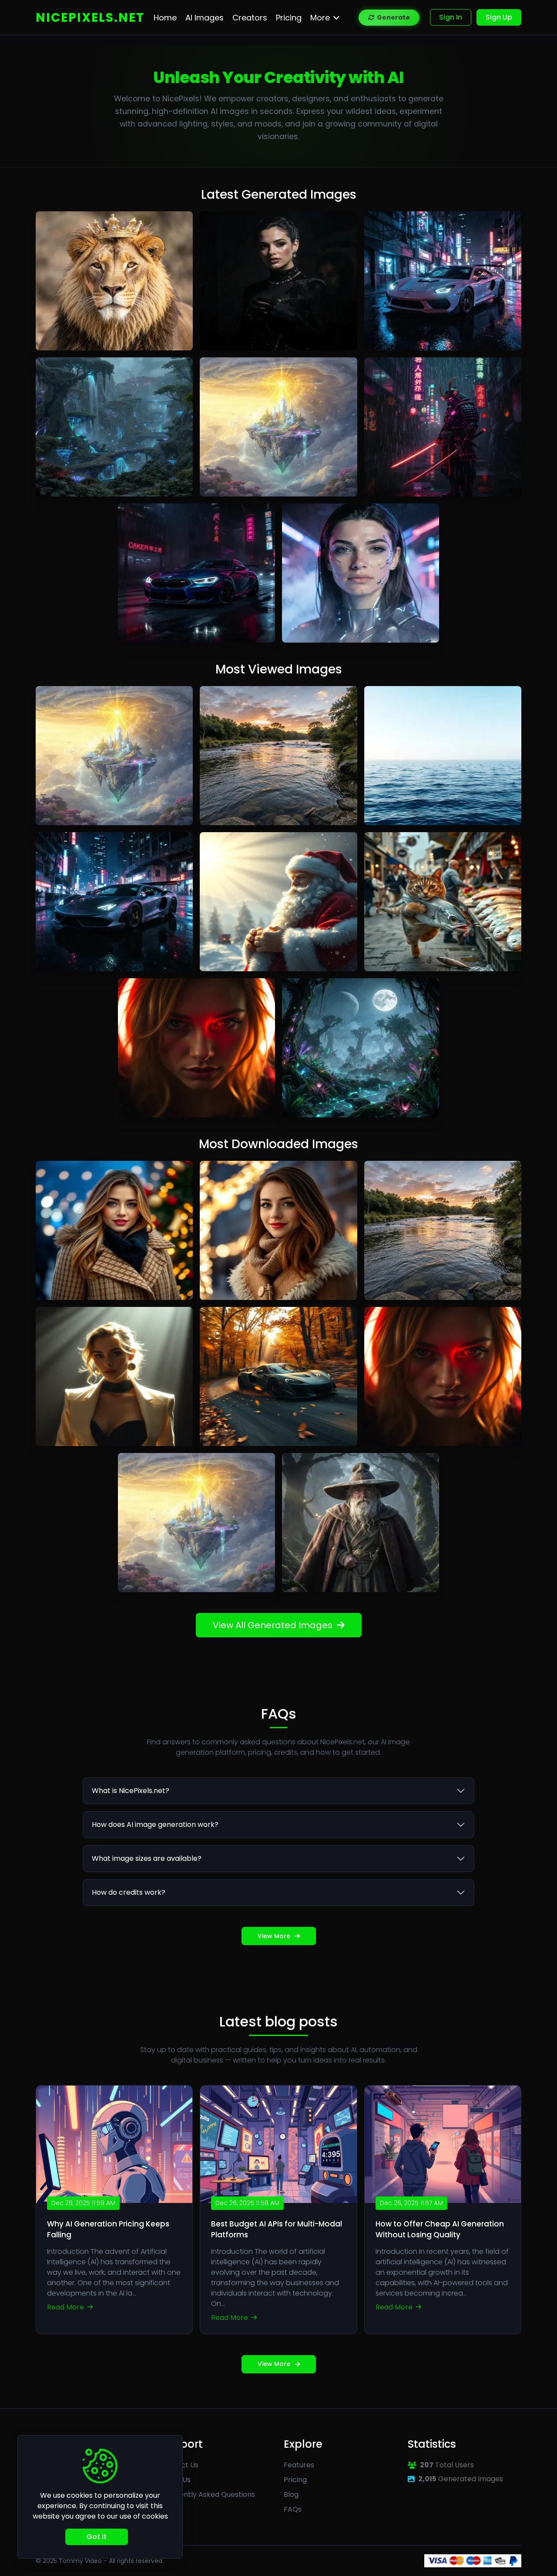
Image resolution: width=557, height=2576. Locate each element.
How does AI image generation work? (155, 1825)
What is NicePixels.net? (131, 1791)
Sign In (451, 17)
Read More (66, 2307)
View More (274, 1936)
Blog (291, 2494)
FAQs (293, 2509)
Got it (97, 2537)
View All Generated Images (273, 1625)
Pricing (295, 2480)
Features (299, 2465)
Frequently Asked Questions (207, 2494)
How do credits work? (129, 1892)
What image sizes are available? (147, 1858)
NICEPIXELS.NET (90, 18)
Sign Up (499, 17)
